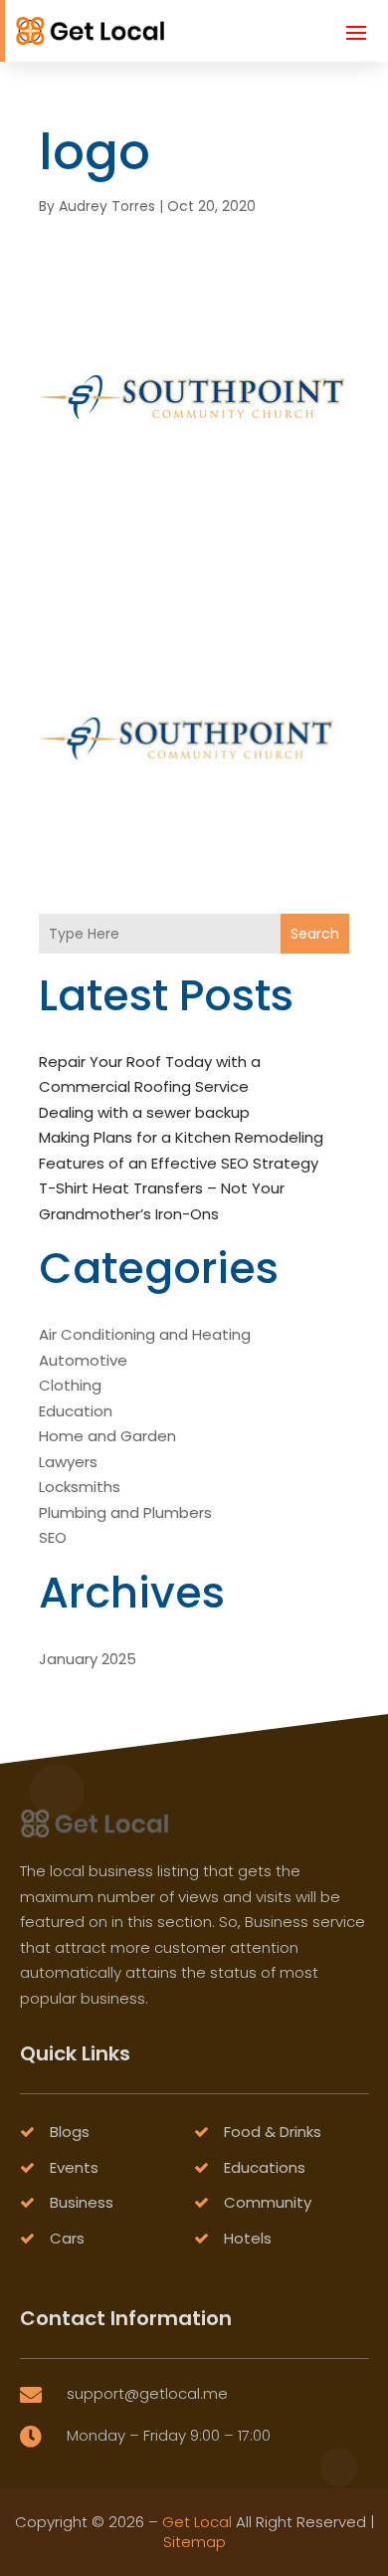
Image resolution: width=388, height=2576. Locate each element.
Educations (265, 2167)
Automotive (83, 1360)
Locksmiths (80, 1487)
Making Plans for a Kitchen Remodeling (181, 1137)
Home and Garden (107, 1436)
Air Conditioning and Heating (145, 1334)
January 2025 (88, 1659)
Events (74, 2167)
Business (82, 2202)
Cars (67, 2238)
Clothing (70, 1385)
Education (76, 1411)
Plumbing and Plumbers (125, 1512)
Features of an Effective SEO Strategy (179, 1163)
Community (268, 2202)
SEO (53, 1537)
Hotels (248, 2238)
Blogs (70, 2132)
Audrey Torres (107, 206)
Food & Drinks (273, 2132)
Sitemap (194, 2542)
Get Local (197, 2522)
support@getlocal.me (147, 2393)
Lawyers (68, 1462)
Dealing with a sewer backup (144, 1112)
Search (315, 934)
